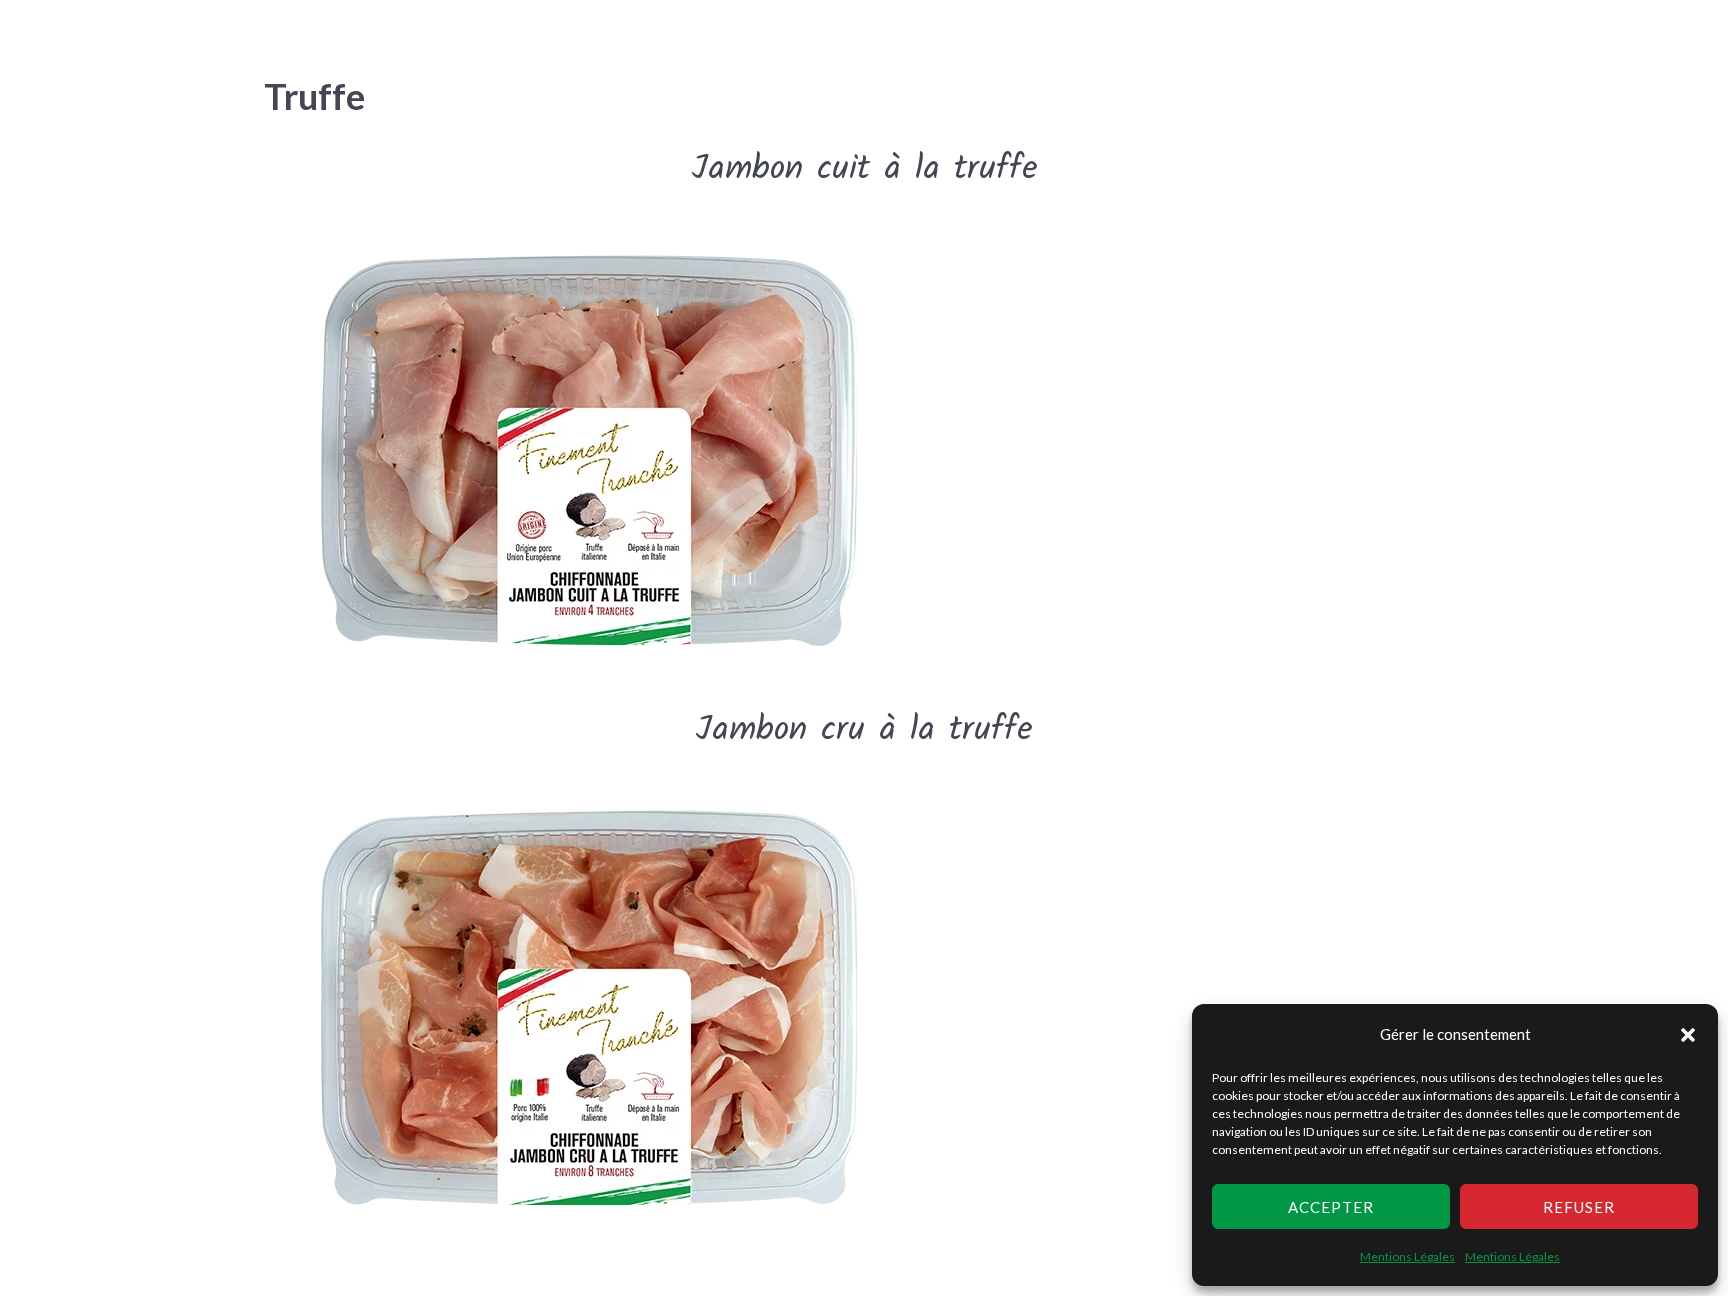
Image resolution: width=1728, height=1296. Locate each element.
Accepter (1331, 1207)
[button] (1688, 1034)
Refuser (1579, 1207)
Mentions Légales (1407, 1256)
